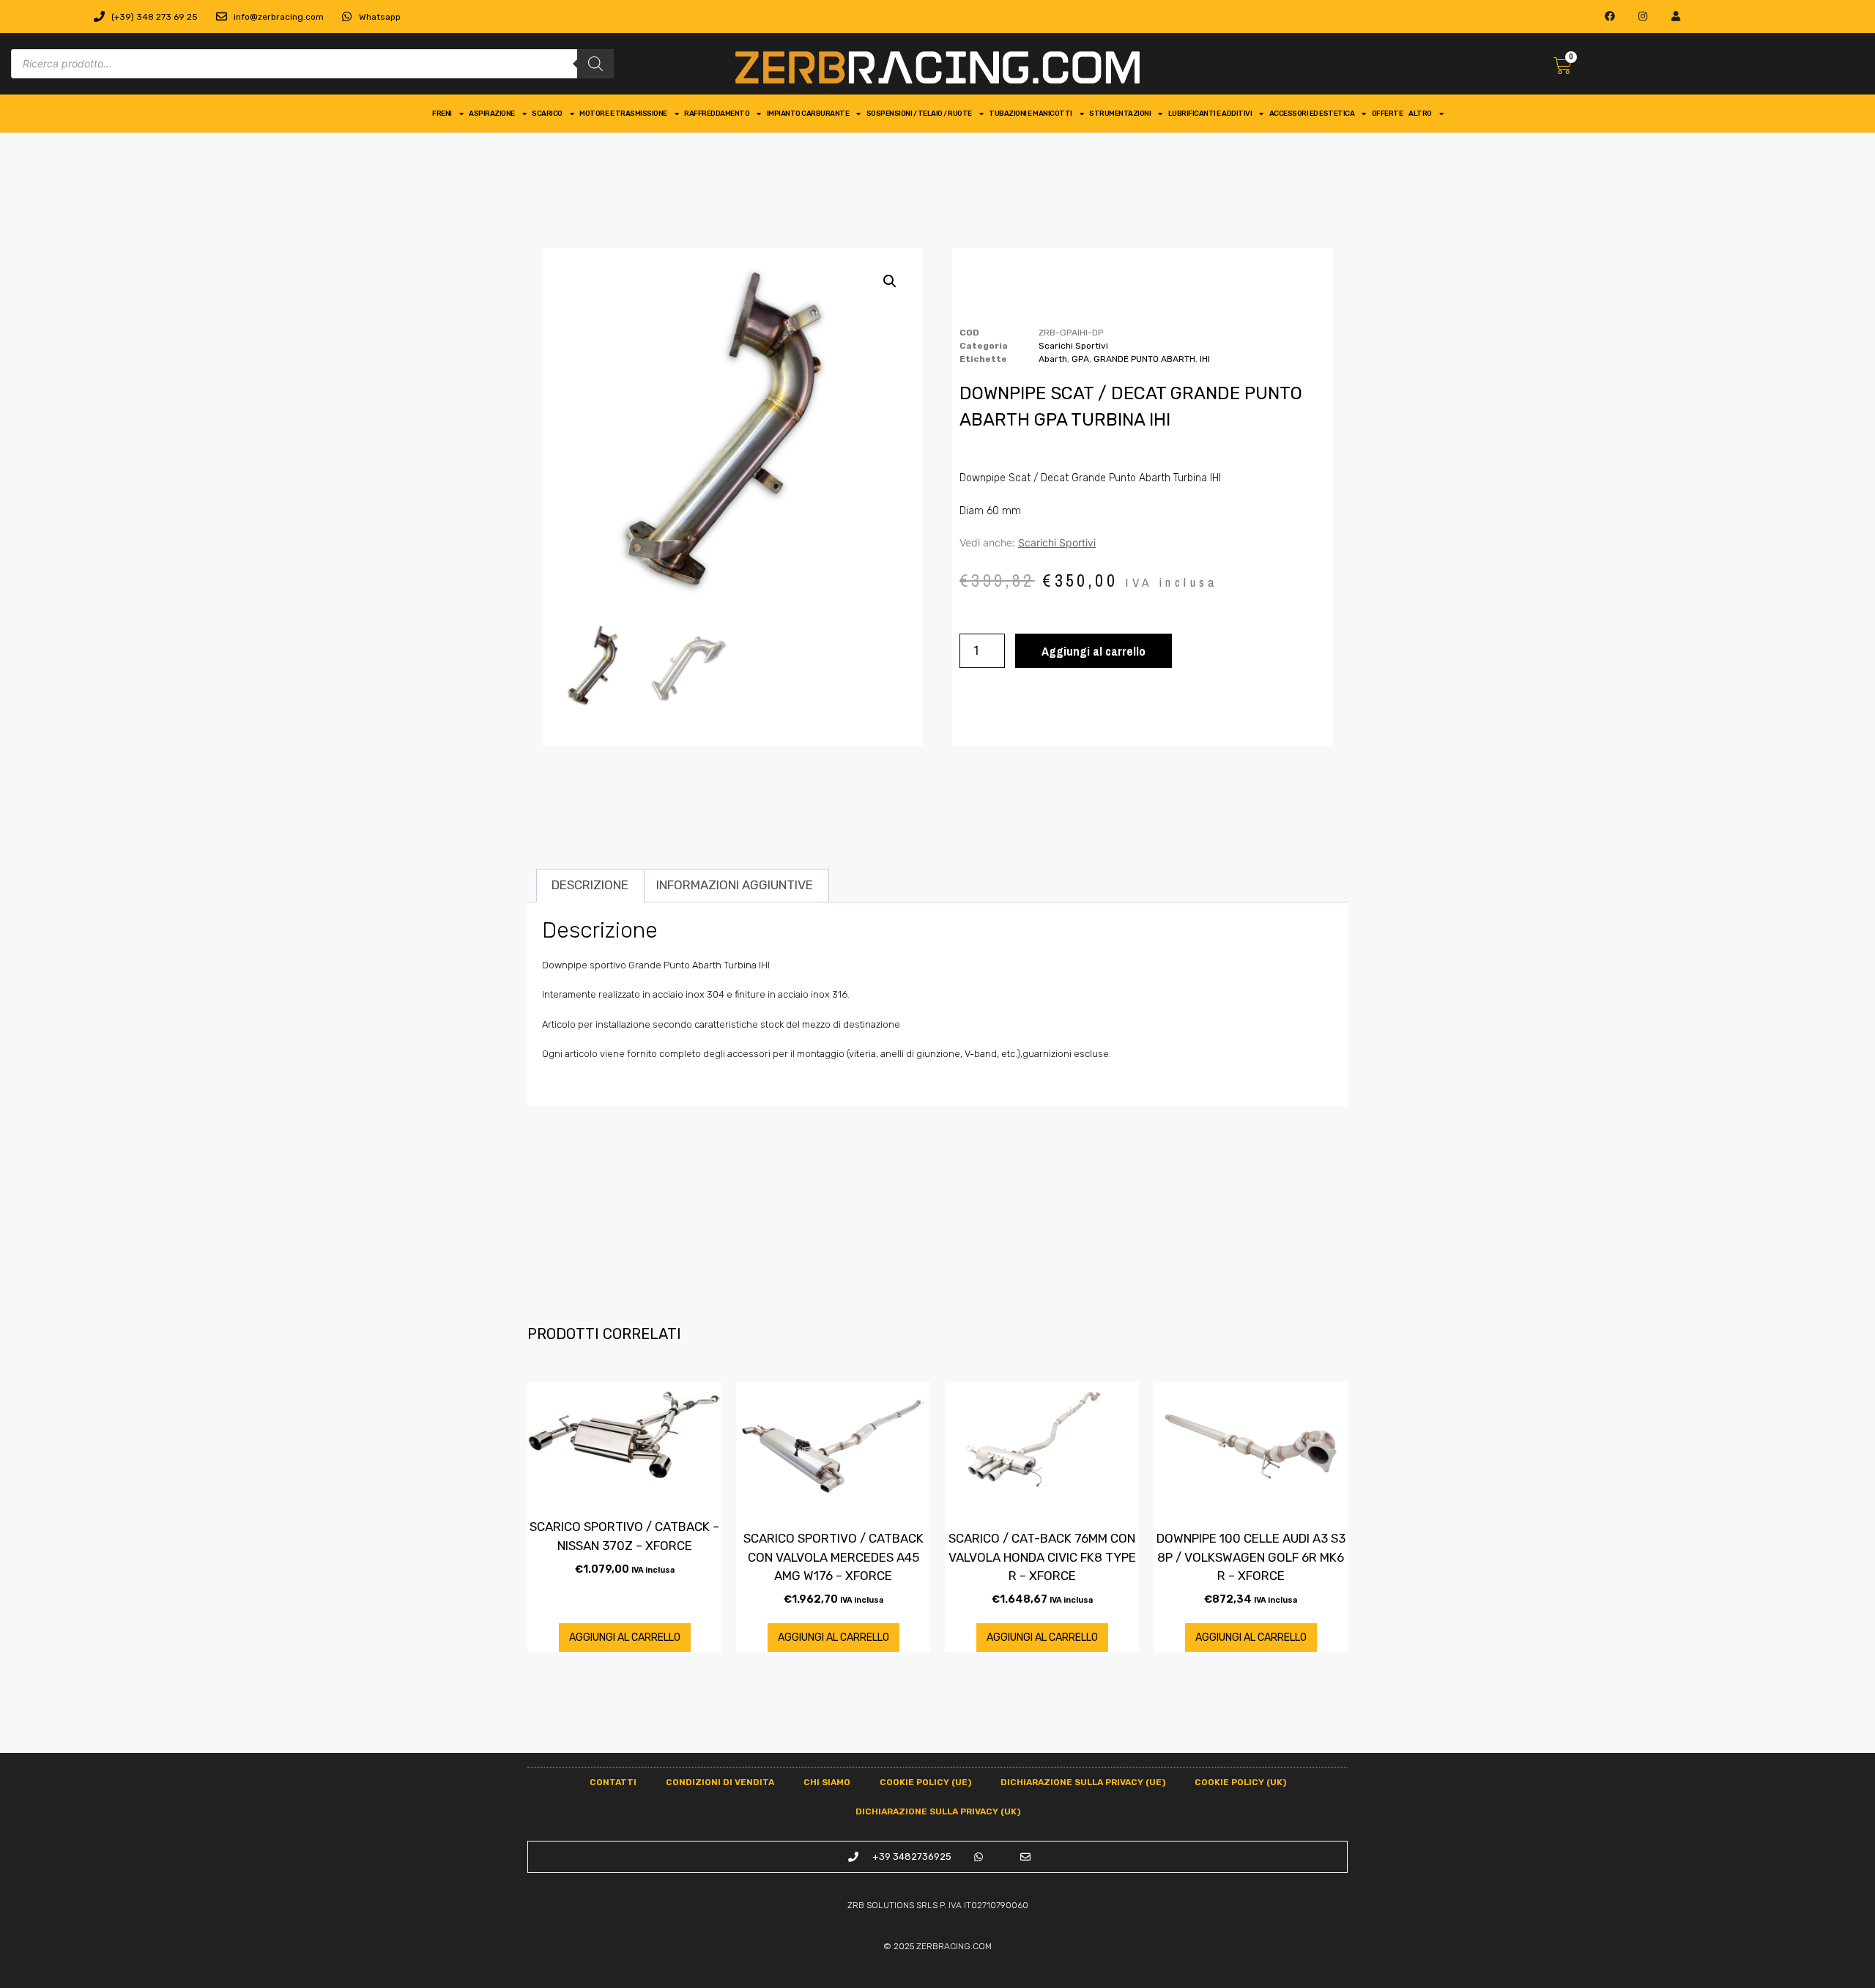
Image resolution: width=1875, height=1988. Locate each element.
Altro (1420, 114)
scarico (547, 114)
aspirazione (492, 114)
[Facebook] (1610, 16)
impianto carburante (808, 114)
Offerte (1388, 114)
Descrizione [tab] (590, 885)
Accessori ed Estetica (1312, 114)
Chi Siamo (827, 1782)
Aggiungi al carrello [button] (625, 1637)
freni (442, 114)
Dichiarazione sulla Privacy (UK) (938, 1811)
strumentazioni (1120, 114)
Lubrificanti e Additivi (1210, 114)
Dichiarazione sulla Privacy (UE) (1083, 1782)
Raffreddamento (717, 114)
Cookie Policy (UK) (1240, 1782)
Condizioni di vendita (720, 1782)
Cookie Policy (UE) (925, 1782)
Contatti (613, 1782)
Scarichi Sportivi (1073, 346)
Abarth (1053, 359)
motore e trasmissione (623, 114)
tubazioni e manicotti (1031, 114)
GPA (1080, 359)
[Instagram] (1643, 16)
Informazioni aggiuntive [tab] (735, 885)
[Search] (595, 64)
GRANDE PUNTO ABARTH (1144, 359)
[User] (1675, 16)
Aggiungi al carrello (1094, 651)
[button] (890, 281)
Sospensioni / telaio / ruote (919, 114)
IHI (1205, 359)
